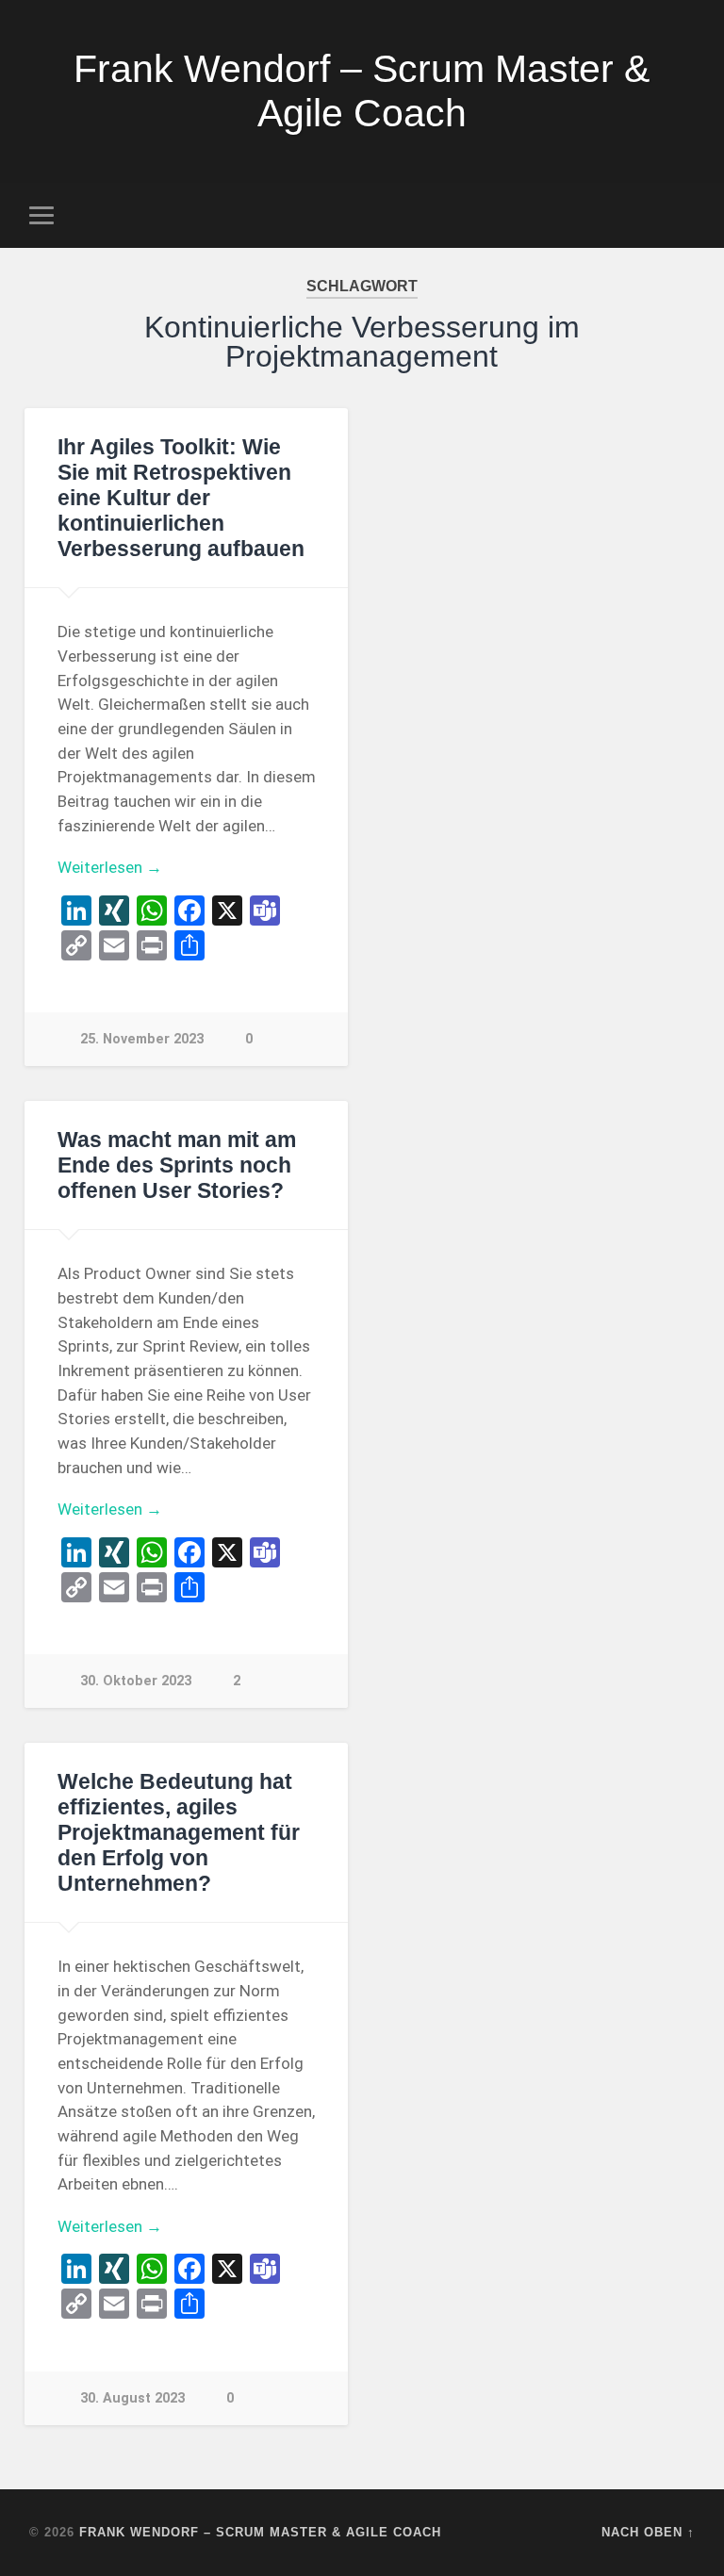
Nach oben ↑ (648, 2532)
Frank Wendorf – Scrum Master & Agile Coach (362, 91)
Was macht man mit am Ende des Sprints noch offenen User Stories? (177, 1165)
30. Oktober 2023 (136, 1681)
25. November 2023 (142, 1039)
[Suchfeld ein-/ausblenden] (683, 215)
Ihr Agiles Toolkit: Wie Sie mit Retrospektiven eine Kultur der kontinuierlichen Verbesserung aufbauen (181, 498)
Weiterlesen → (110, 867)
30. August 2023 (132, 2398)
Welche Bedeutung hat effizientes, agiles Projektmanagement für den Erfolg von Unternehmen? (179, 1833)
